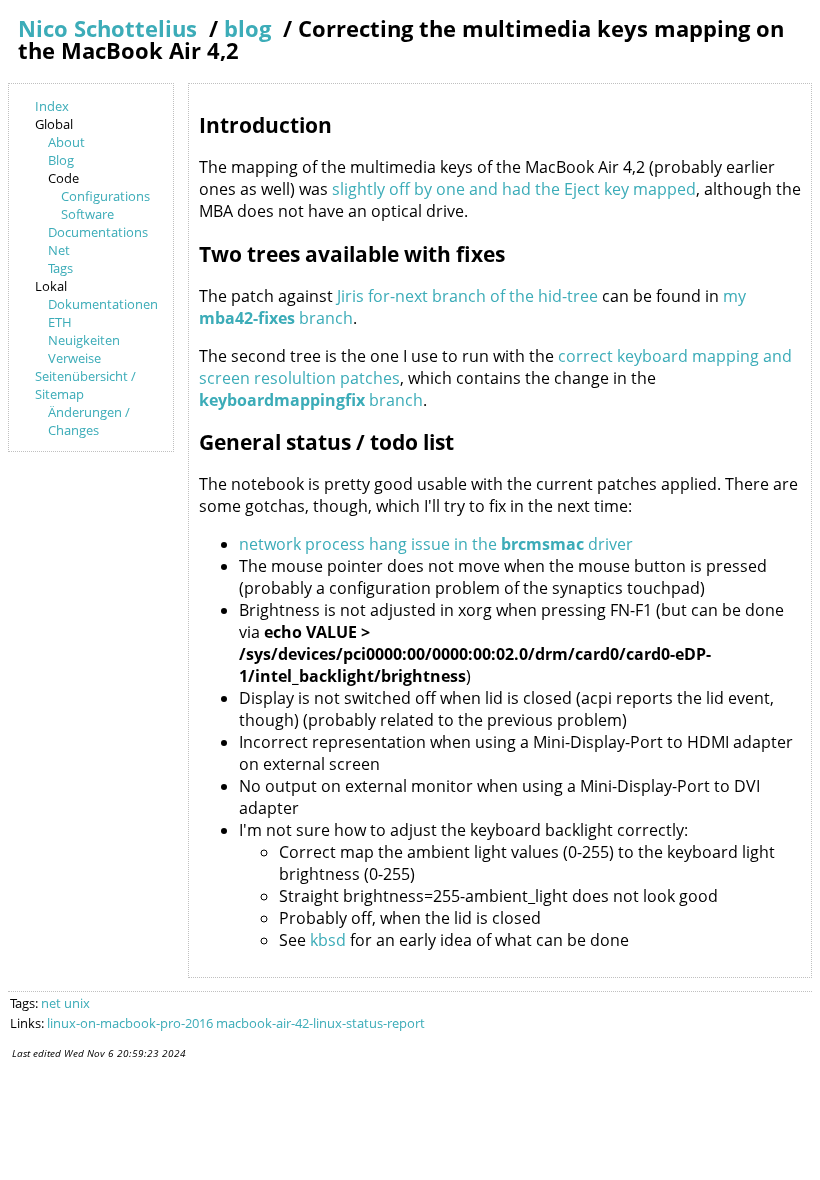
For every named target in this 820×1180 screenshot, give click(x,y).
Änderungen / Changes (89, 421)
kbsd (328, 940)
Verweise (74, 358)
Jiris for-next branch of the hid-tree (467, 296)
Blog (61, 160)
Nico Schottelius (107, 28)
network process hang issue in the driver (436, 544)
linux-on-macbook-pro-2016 (130, 1023)
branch (311, 400)
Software (87, 214)
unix (77, 1003)
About (66, 142)
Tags (60, 268)
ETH (60, 322)
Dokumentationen (103, 304)
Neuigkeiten (84, 340)
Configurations (105, 196)
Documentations (98, 232)
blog (247, 28)
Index (52, 106)
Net (59, 250)
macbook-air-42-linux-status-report (320, 1023)
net (51, 1003)
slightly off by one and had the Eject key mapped (514, 189)
